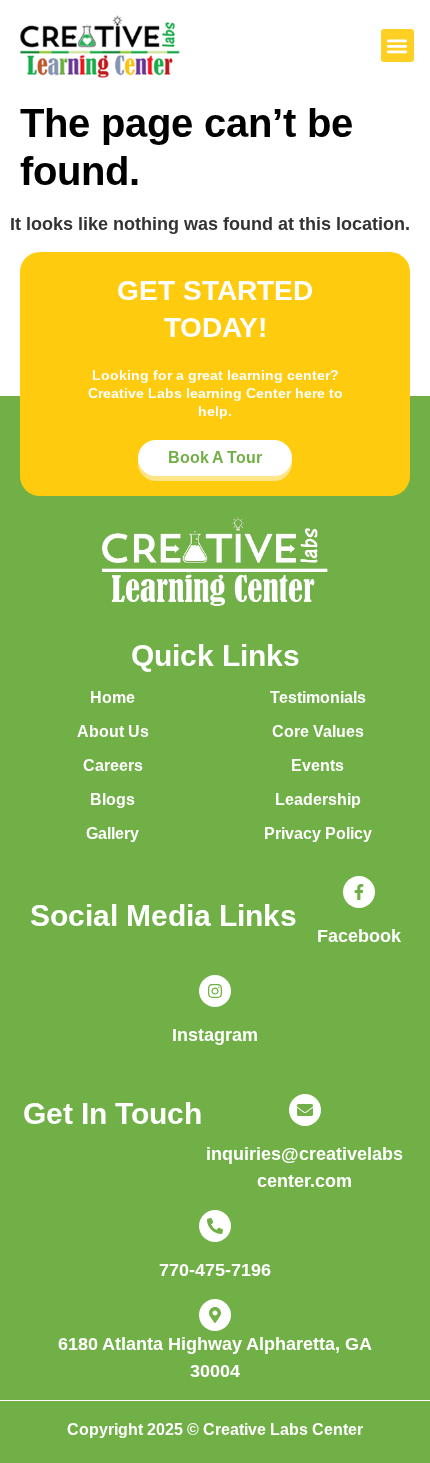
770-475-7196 (215, 1270)
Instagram (215, 1035)
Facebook (359, 936)
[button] (397, 45)
